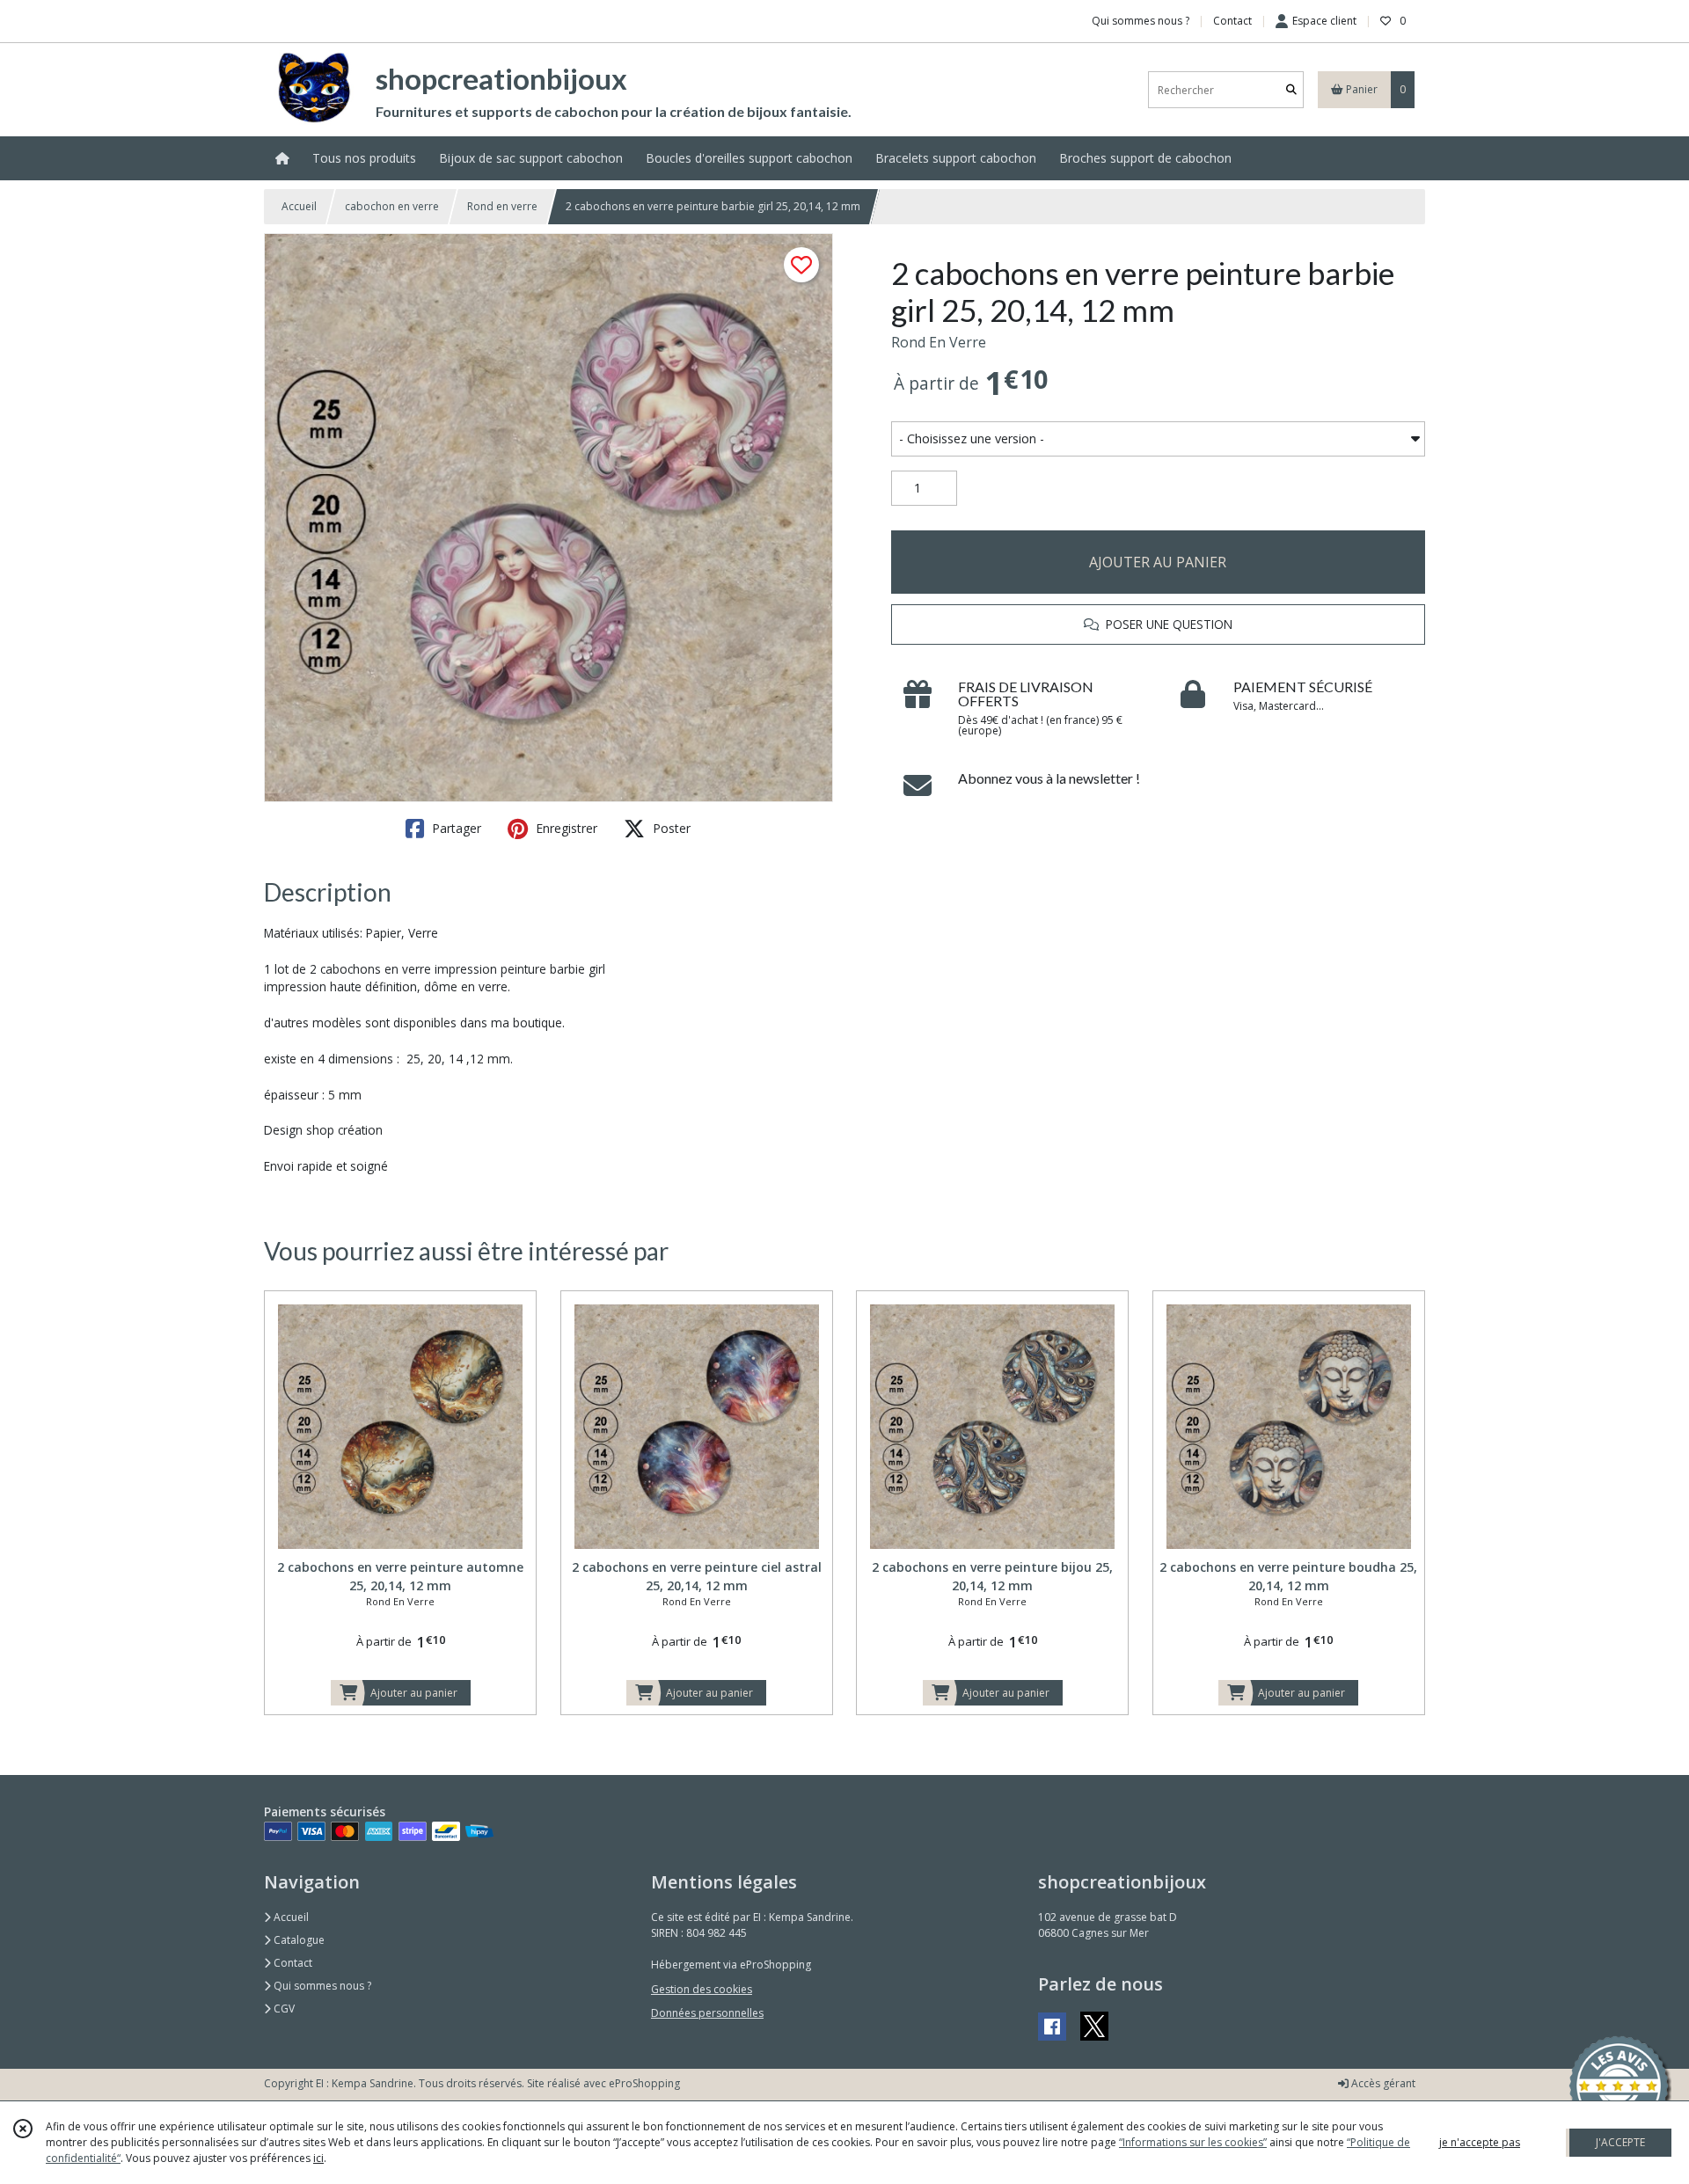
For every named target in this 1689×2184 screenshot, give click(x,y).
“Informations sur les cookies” (1193, 2142)
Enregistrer (565, 828)
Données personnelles (707, 2013)
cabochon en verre (392, 206)
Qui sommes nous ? (321, 1986)
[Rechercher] (1291, 90)
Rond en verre (502, 206)
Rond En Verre (939, 342)
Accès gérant (1382, 2083)
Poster (670, 828)
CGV (283, 2009)
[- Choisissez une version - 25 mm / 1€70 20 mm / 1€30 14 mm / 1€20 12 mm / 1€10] (1158, 439)
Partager (455, 828)
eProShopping (644, 2083)
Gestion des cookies (702, 1989)
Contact (1232, 21)
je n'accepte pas (1480, 2142)
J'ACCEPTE (1620, 2142)
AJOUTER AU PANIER (1158, 562)
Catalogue (298, 1940)
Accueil (299, 206)
